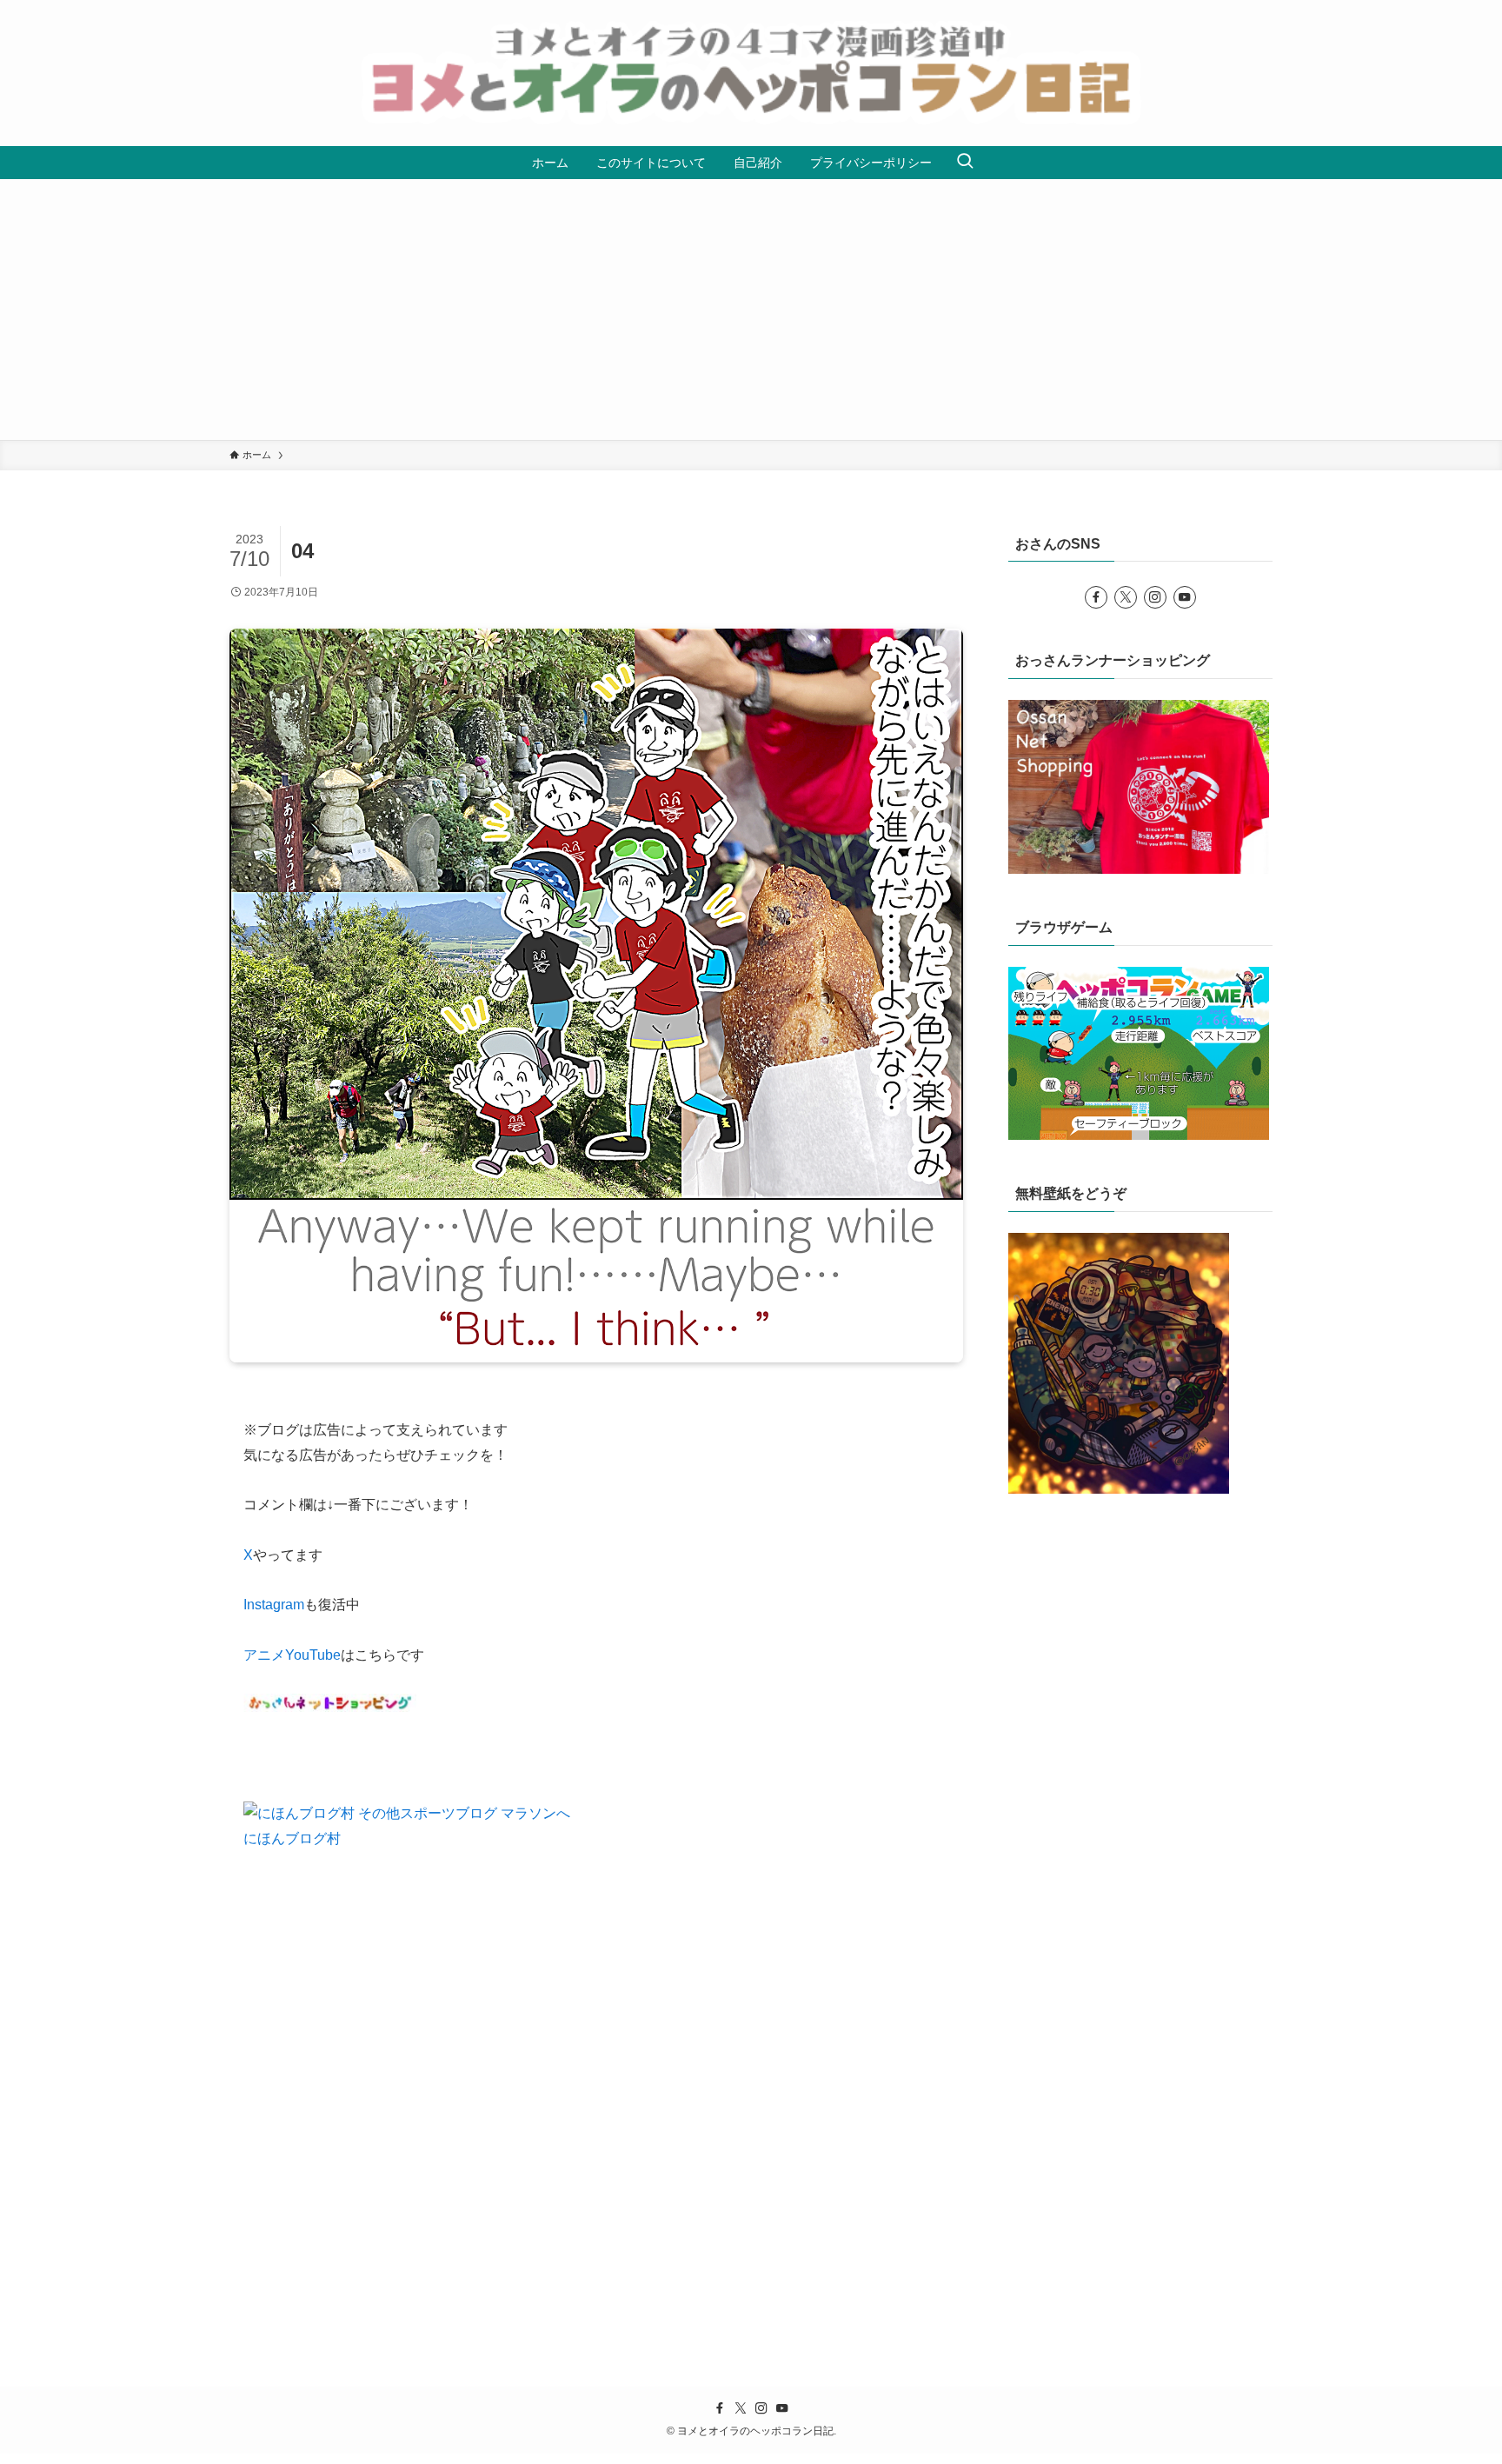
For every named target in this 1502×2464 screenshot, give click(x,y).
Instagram (274, 1605)
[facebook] (1096, 597)
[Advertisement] (751, 310)
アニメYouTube (292, 1655)
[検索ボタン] (965, 163)
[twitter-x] (1126, 597)
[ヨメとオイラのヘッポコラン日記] (751, 73)
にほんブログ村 (292, 1838)
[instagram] (1155, 597)
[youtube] (1185, 597)
